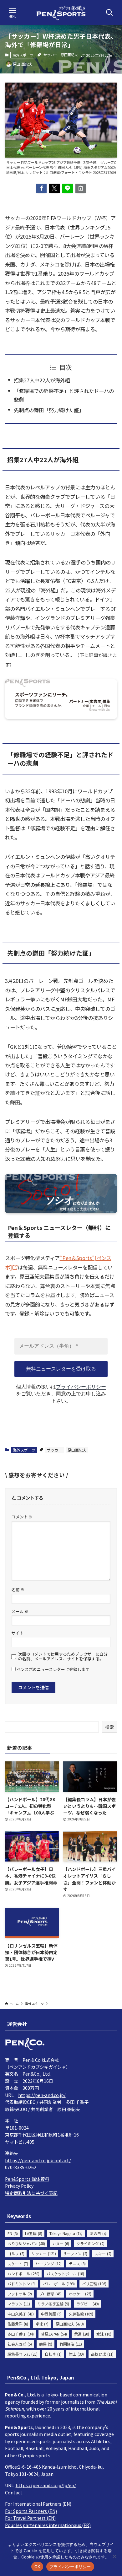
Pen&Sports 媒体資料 (27, 2179)
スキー (103, 2253)
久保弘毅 (81, 2314)
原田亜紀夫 (69, 55)
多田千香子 (21, 2334)
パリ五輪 (94, 2284)
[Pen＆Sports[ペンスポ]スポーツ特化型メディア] (61, 13)
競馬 (46, 2344)
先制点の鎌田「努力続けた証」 (49, 410)
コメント (22, 1517)
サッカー (50, 55)
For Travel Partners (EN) (30, 2518)
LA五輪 (34, 2233)
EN (13, 2233)
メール (20, 1611)
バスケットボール (65, 2274)
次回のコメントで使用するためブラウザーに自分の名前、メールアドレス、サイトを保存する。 (63, 1656)
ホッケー (80, 2294)
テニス (77, 2263)
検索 (109, 1727)
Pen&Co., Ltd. (37, 2074)
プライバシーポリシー (81, 1387)
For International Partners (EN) (38, 2504)
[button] (42, 188)
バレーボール (59, 2284)
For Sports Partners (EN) (31, 2511)
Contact (14, 2492)
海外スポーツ (23, 55)
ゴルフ (16, 2253)
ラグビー (88, 2304)
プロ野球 (50, 2294)
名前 (18, 1590)
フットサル (20, 2294)
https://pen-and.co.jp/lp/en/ (46, 2485)
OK (37, 2567)
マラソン (19, 2304)
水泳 (104, 2334)
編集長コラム (23, 2354)
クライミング (90, 2243)
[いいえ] (114, 2556)
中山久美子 (21, 2314)
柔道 (82, 2334)
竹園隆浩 (71, 2344)
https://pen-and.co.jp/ (42, 2095)
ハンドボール (23, 2274)
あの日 (98, 2233)
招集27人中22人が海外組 (42, 380)
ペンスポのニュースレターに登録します (53, 1669)
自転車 (53, 2354)
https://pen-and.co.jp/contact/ (38, 2160)
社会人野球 (20, 2344)
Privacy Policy (19, 2186)
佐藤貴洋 (18, 2324)
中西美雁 (51, 2314)
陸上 (76, 2354)
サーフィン (75, 2253)
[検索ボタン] (109, 13)
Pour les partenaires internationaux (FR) (48, 2525)
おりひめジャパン (26, 2243)
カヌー (61, 2243)
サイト (18, 1633)
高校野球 (102, 2354)
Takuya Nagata (66, 2233)
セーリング (48, 2263)
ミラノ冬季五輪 (53, 2304)
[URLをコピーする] (81, 188)
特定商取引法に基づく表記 (31, 2193)
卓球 (42, 2324)
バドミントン (22, 2284)
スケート (18, 2263)
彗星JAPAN (54, 2334)
